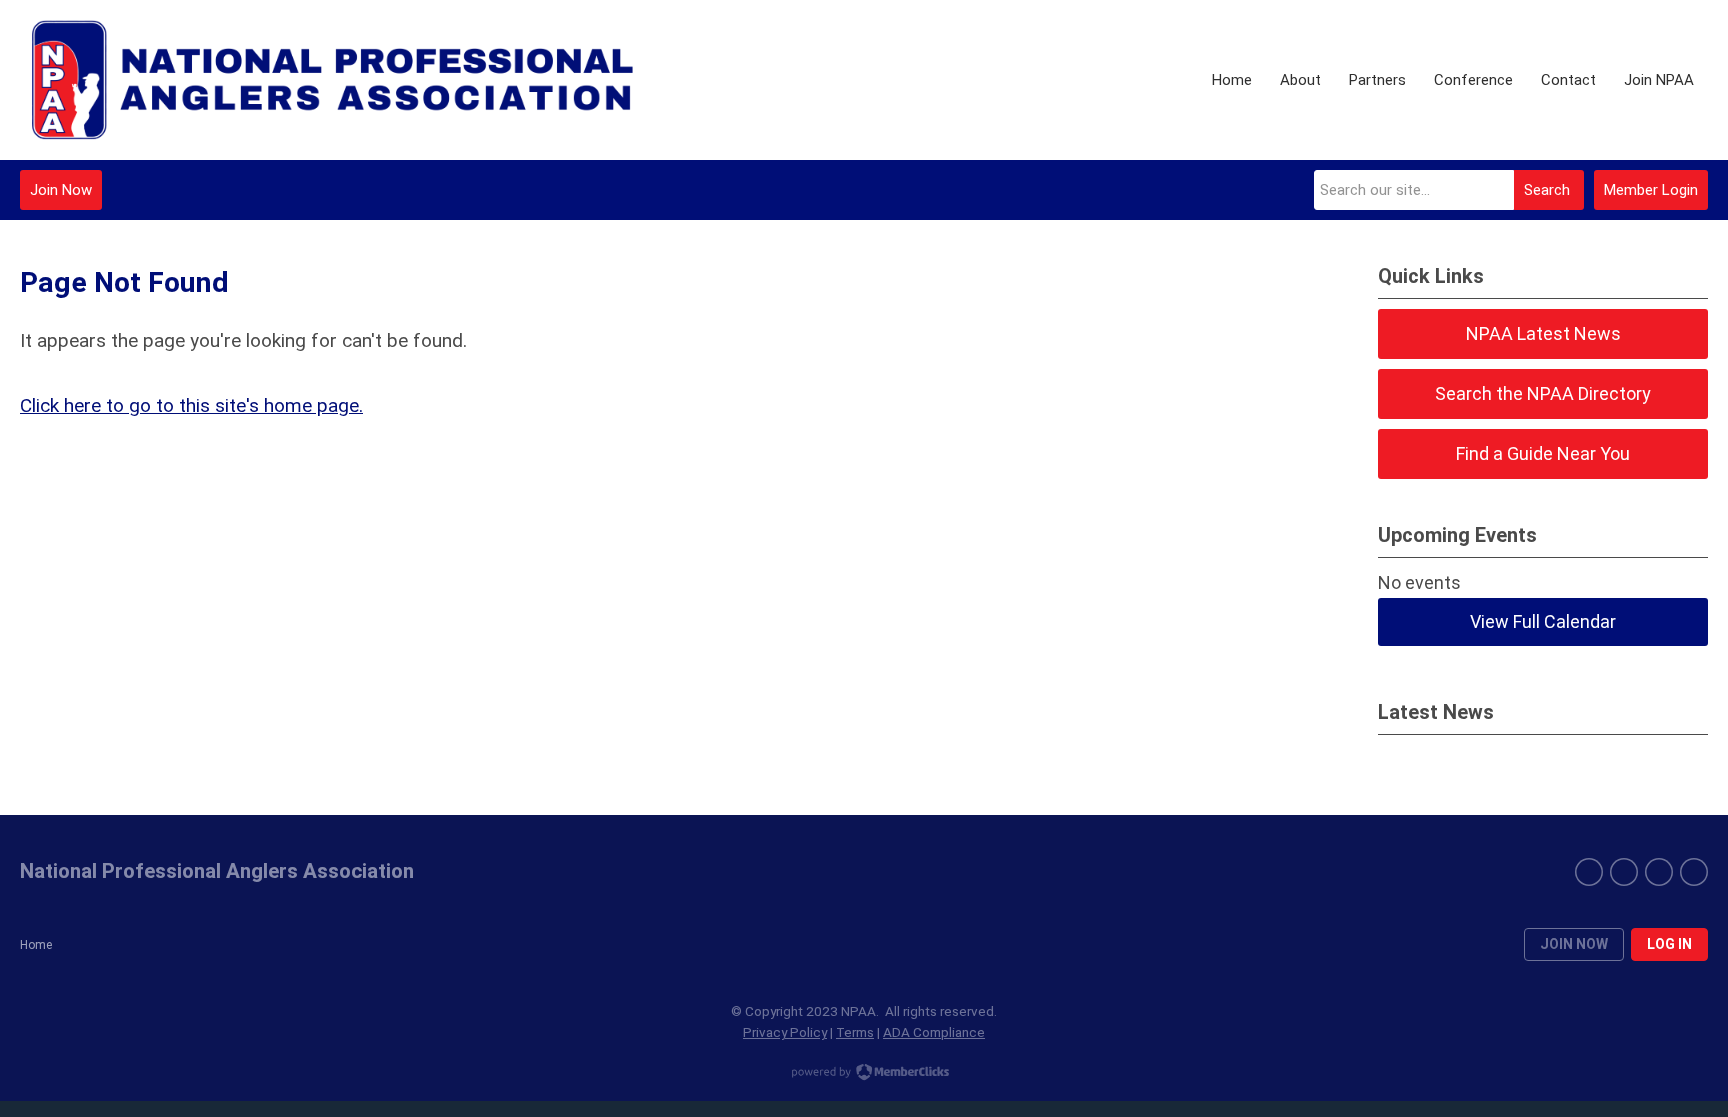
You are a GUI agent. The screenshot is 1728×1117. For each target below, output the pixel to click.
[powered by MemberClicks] (864, 1074)
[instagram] (1659, 872)
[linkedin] (1694, 872)
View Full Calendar (1543, 621)
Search (1547, 190)
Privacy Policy (785, 1032)
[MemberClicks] (334, 80)
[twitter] (1624, 872)
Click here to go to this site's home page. (191, 405)
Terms (855, 1032)
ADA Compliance (934, 1032)
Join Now (61, 190)
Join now (1574, 944)
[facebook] (1589, 872)
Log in (1669, 944)
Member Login (1651, 190)
